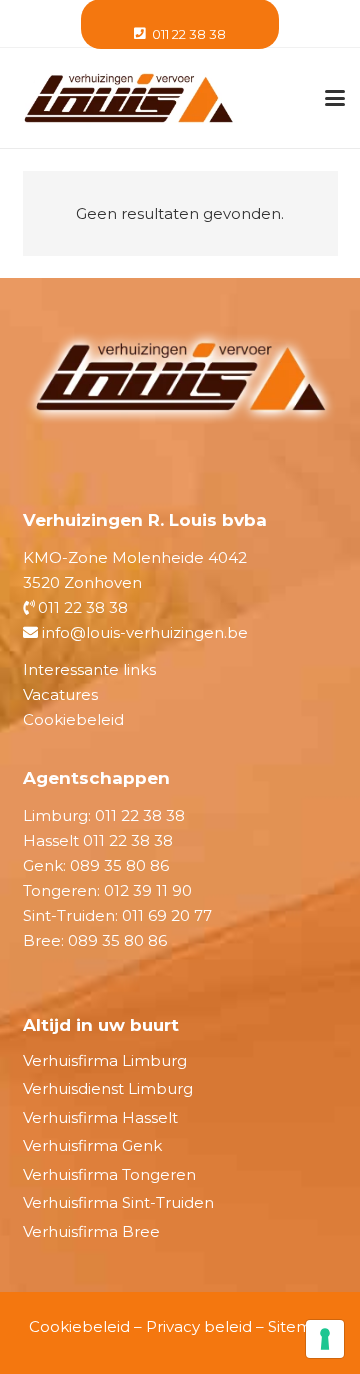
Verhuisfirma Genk (92, 1145)
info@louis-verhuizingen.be (143, 632)
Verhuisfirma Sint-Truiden (118, 1202)
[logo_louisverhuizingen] (128, 98)
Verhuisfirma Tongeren (109, 1174)
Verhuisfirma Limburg (105, 1060)
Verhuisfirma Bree (91, 1231)
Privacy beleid (199, 1326)
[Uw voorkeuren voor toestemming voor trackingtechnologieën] (325, 1339)
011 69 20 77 (167, 915)
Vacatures (60, 694)
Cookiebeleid (73, 719)
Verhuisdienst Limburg (108, 1088)
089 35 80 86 (119, 865)
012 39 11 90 (148, 890)
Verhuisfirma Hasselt (100, 1117)
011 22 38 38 (81, 607)
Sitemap (300, 1326)
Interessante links (89, 669)
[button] (335, 98)
